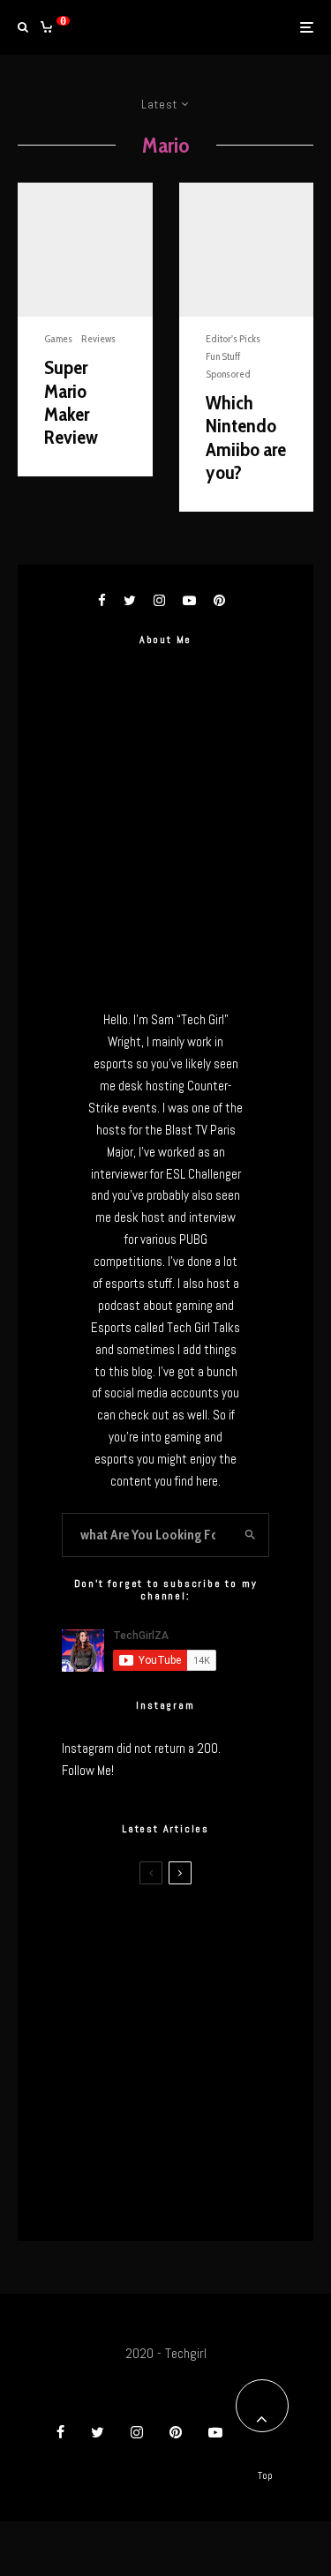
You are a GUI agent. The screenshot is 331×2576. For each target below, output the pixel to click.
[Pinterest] (176, 2432)
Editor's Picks (233, 338)
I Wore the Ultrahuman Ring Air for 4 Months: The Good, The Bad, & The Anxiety (197, 2024)
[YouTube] (215, 2432)
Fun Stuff (223, 356)
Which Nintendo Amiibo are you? (246, 438)
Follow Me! (88, 1770)
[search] (251, 1535)
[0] (46, 27)
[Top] (262, 2406)
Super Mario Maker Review (71, 403)
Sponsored (228, 374)
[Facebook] (60, 2432)
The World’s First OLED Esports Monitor (199, 2195)
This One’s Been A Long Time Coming (199, 2111)
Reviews (98, 338)
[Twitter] (98, 2432)
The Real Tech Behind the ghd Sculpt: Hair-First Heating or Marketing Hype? (195, 1934)
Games (58, 338)
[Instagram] (137, 2432)
